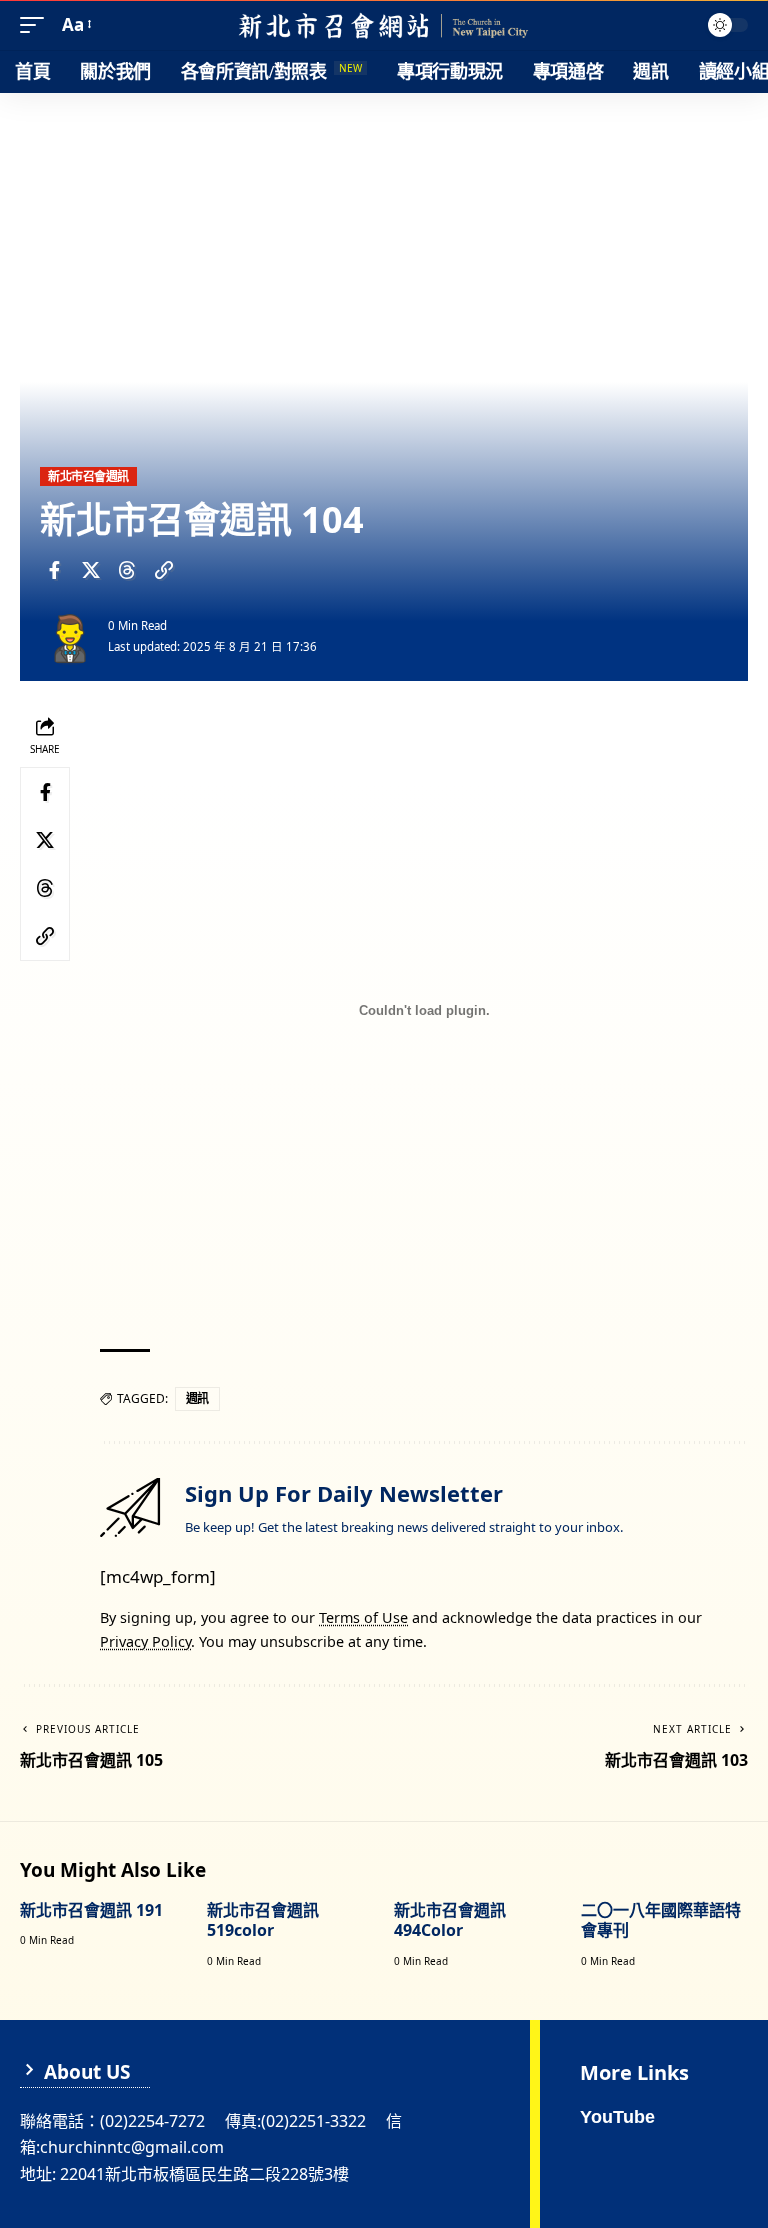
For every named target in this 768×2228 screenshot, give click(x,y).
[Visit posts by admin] (70, 636)
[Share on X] (91, 570)
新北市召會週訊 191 (91, 1910)
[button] (37, 25)
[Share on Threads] (127, 570)
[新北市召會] (383, 24)
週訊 (197, 1398)
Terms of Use (363, 1617)
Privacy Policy (145, 1641)
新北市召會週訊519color (263, 1920)
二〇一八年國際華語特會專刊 (661, 1920)
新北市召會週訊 (88, 476)
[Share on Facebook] (54, 570)
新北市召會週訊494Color (450, 1920)
